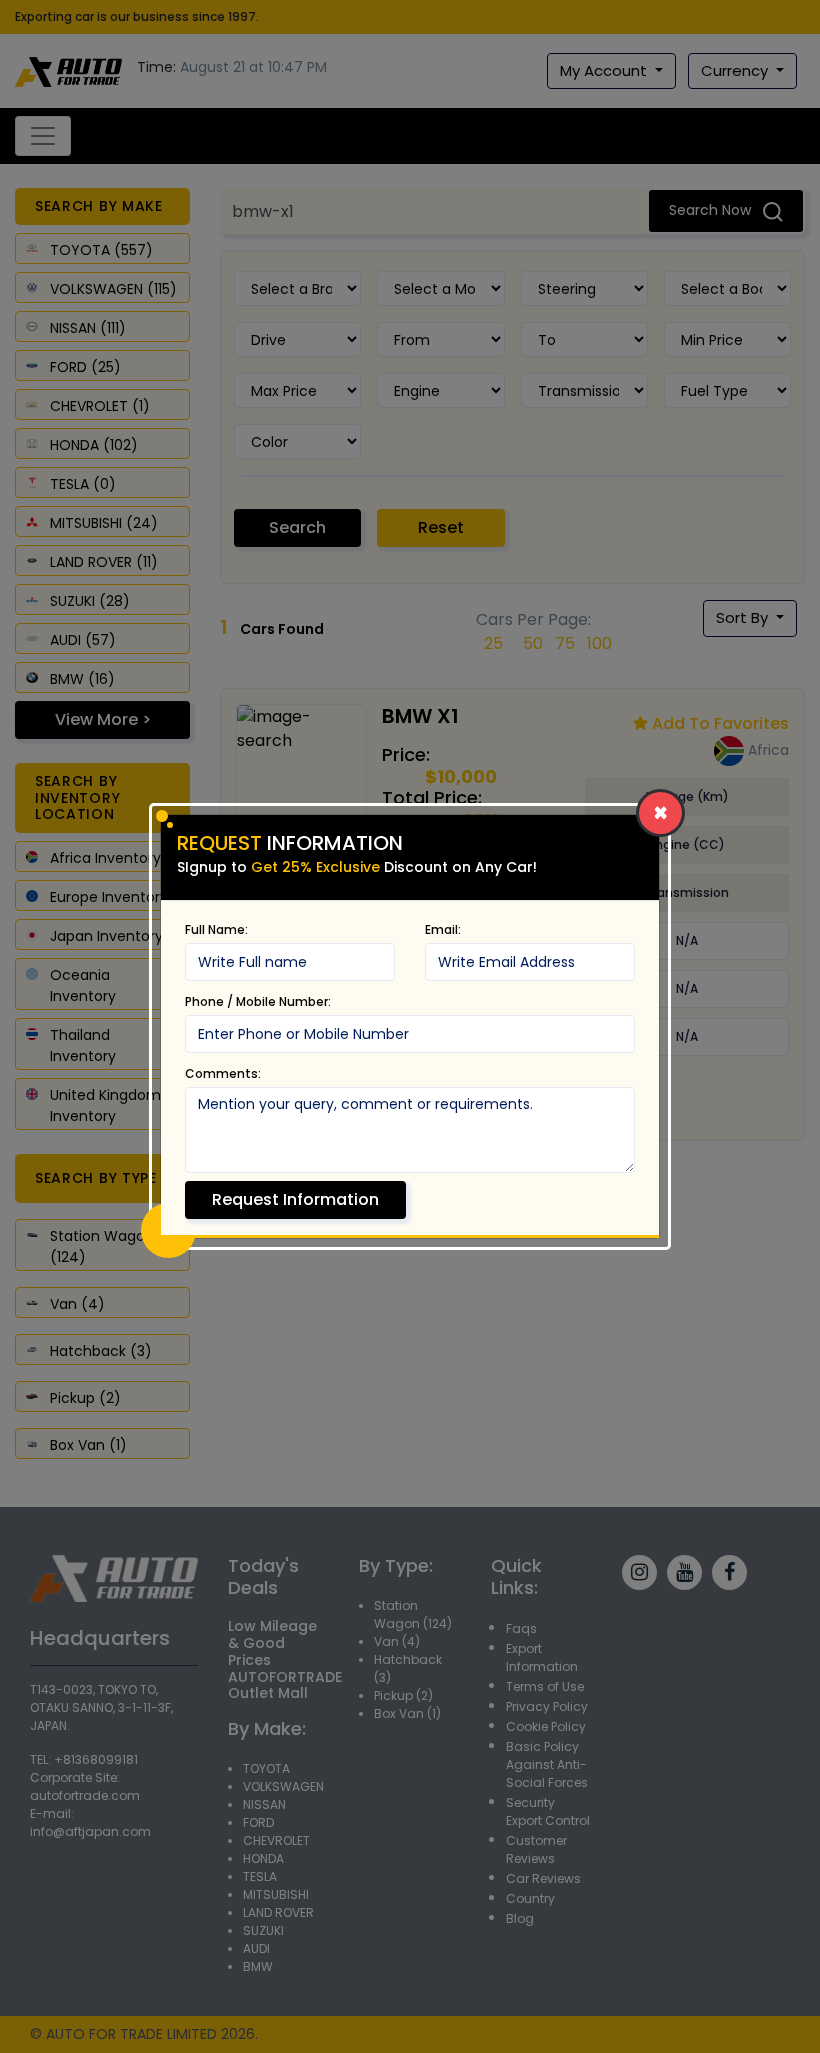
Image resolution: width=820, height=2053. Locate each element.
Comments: (223, 1073)
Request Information (295, 1199)
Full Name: (216, 929)
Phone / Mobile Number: (258, 1001)
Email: (443, 929)
